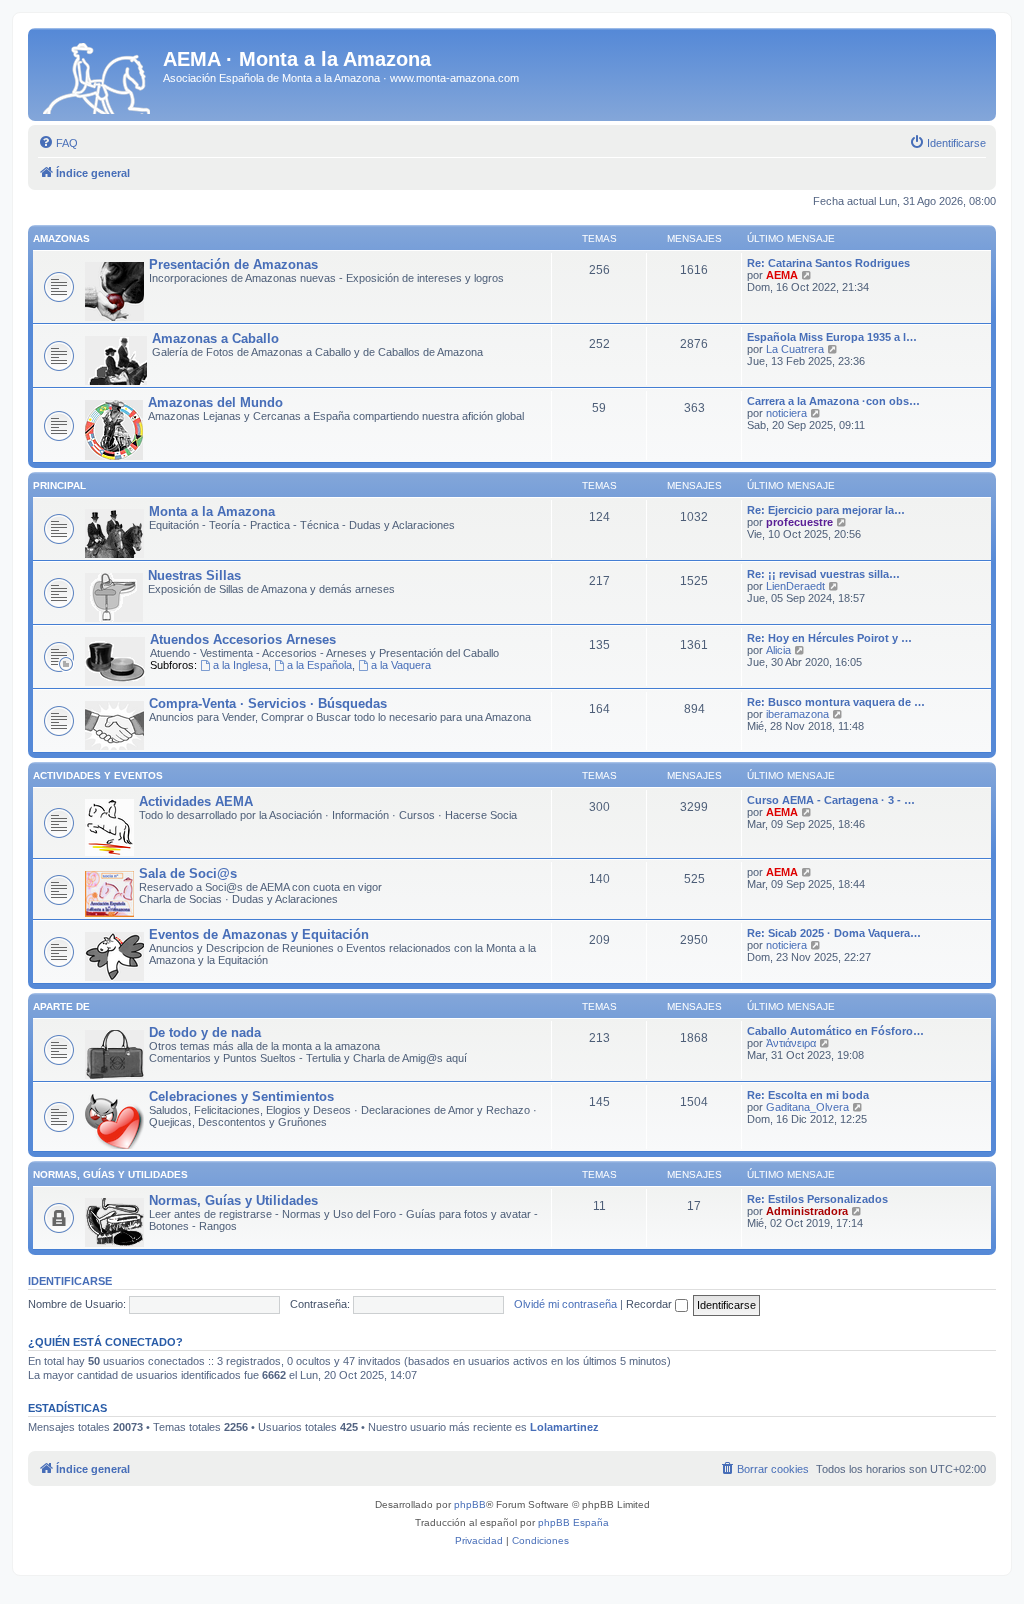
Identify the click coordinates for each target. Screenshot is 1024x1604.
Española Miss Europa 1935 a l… (832, 337)
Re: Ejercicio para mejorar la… (826, 510)
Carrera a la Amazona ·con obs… (833, 401)
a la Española (319, 665)
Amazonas (61, 238)
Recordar (650, 1304)
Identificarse (70, 1281)
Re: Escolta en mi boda (808, 1095)
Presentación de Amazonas (233, 264)
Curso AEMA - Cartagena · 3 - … (831, 800)
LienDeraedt (795, 586)
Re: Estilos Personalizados (817, 1199)
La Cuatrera (795, 349)
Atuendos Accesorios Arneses (243, 639)
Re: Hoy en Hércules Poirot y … (829, 638)
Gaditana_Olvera (807, 1107)
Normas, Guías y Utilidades (110, 1174)
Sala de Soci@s (188, 873)
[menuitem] (58, 143)
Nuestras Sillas (194, 575)
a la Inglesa (240, 665)
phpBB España (573, 1522)
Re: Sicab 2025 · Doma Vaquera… (834, 933)
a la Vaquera (401, 665)
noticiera (786, 413)
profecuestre (799, 522)
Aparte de (61, 1006)
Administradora (807, 1211)
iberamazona (797, 714)
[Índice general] (98, 74)
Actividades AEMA (196, 801)
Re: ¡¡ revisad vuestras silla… (823, 574)
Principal (59, 485)
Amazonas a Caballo (215, 338)
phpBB (470, 1504)
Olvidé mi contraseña (565, 1304)
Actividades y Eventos (98, 775)
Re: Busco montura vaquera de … (836, 702)
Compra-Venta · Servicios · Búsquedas (268, 703)
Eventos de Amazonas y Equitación (259, 934)
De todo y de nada (205, 1032)
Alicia (778, 650)
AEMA (782, 275)
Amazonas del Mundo (215, 402)
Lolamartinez (564, 1427)
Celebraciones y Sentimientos (241, 1096)
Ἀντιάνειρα (791, 1043)
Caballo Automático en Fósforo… (835, 1031)
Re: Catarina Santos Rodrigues (828, 263)
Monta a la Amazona (212, 511)
